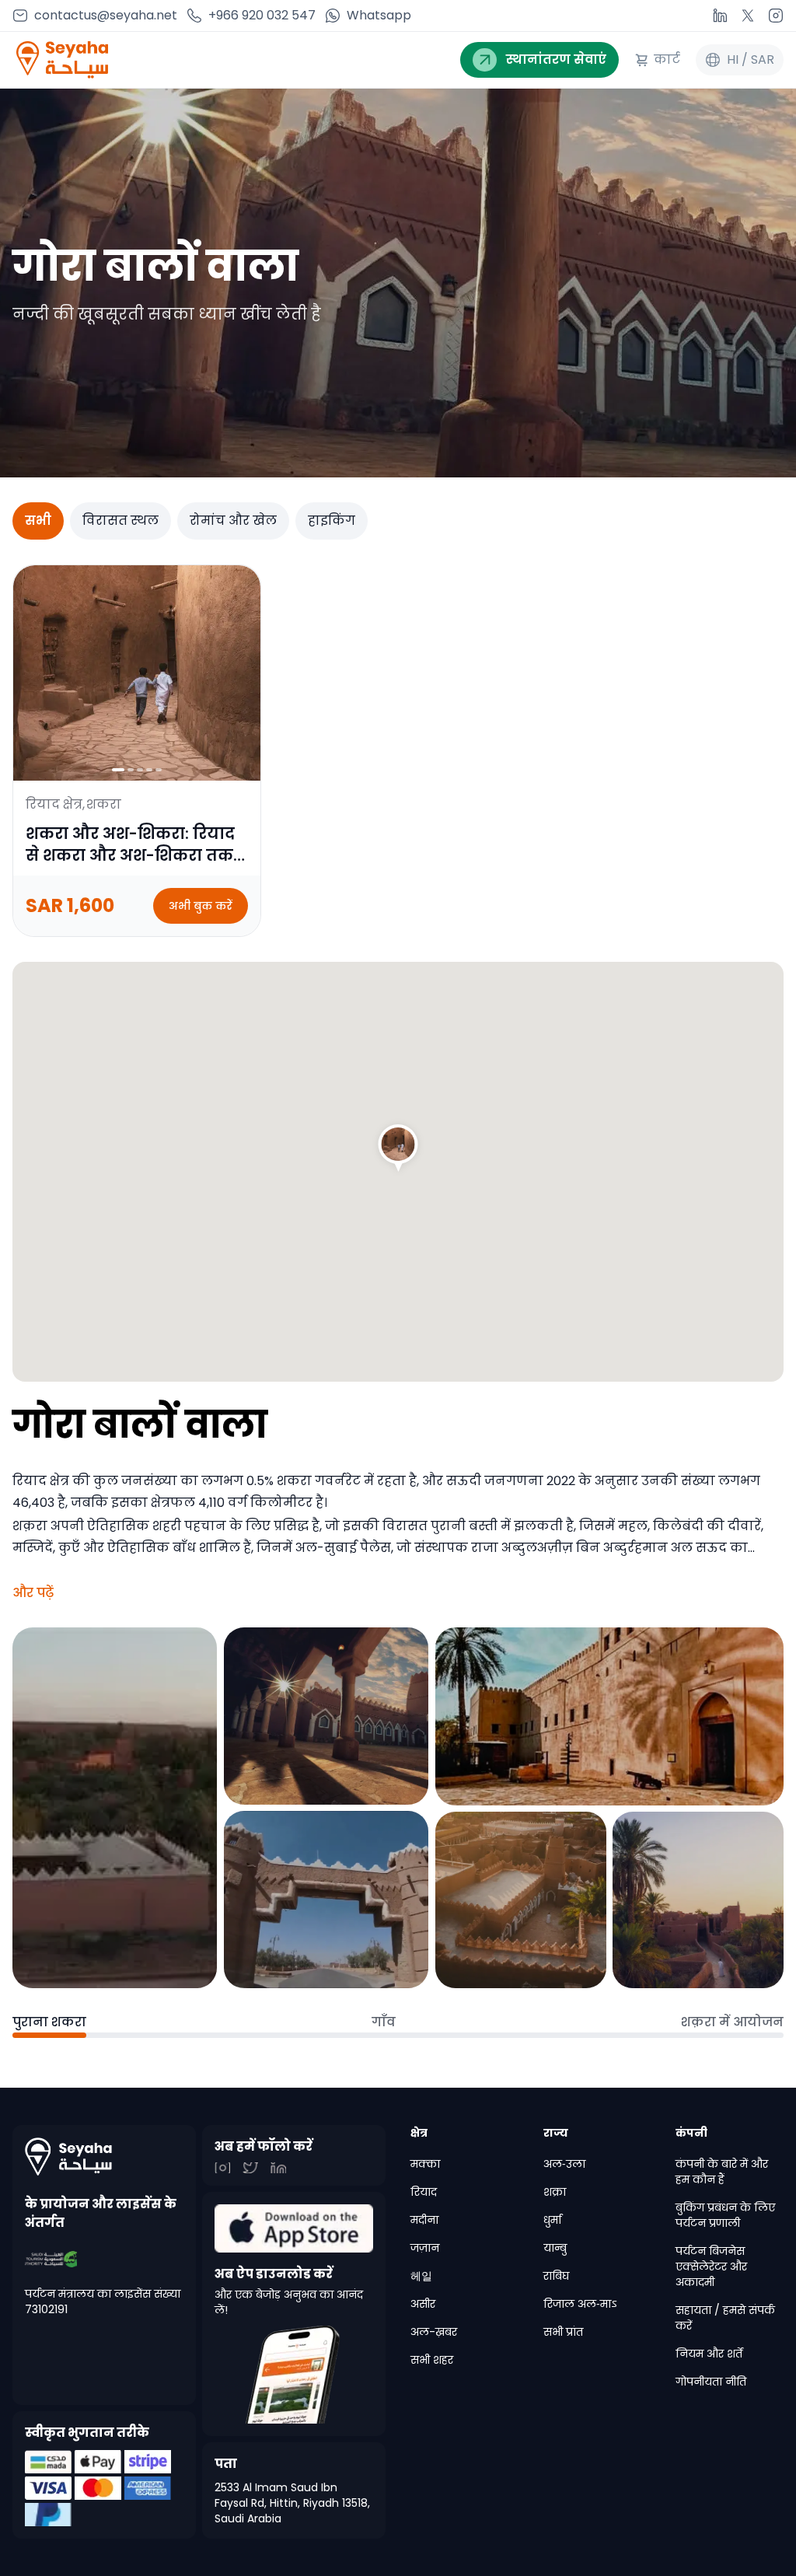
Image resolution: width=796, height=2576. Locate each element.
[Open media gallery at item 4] (609, 1716)
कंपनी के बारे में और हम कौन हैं (722, 2172)
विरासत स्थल (120, 521)
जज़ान (425, 2248)
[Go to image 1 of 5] (118, 770)
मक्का (425, 2164)
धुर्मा (552, 2220)
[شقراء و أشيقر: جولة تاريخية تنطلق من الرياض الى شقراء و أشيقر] (398, 1147)
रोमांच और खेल (233, 521)
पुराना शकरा (49, 2022)
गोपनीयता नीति (711, 2382)
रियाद (424, 2192)
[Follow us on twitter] (250, 2168)
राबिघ (556, 2276)
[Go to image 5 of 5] (159, 770)
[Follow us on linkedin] (222, 2168)
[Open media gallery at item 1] (115, 1808)
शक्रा (555, 2192)
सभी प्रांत (563, 2332)
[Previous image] (32, 673)
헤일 (421, 2276)
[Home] (104, 2157)
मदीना (424, 2220)
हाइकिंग (332, 521)
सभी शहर (432, 2360)
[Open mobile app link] (294, 2375)
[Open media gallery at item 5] (521, 1900)
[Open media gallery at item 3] (326, 1900)
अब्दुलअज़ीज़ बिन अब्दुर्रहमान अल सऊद (614, 1548)
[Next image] (242, 673)
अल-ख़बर (434, 2332)
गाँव (384, 2022)
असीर (423, 2304)
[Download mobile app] (294, 2228)
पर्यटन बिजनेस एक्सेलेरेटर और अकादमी (711, 2267)
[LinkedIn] (720, 16)
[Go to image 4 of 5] (149, 770)
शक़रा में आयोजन (732, 2022)
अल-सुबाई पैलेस (343, 1548)
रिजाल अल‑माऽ (580, 2304)
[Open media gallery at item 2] (326, 1716)
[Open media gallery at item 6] (698, 1900)
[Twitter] (748, 16)
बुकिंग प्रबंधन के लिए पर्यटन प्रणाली (725, 2215)
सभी (38, 521)
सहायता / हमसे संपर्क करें (725, 2318)
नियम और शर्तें (709, 2354)
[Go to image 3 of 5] (140, 770)
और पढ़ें (33, 1593)
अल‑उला (564, 2164)
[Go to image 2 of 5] (131, 770)
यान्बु (555, 2248)
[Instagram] (776, 16)
